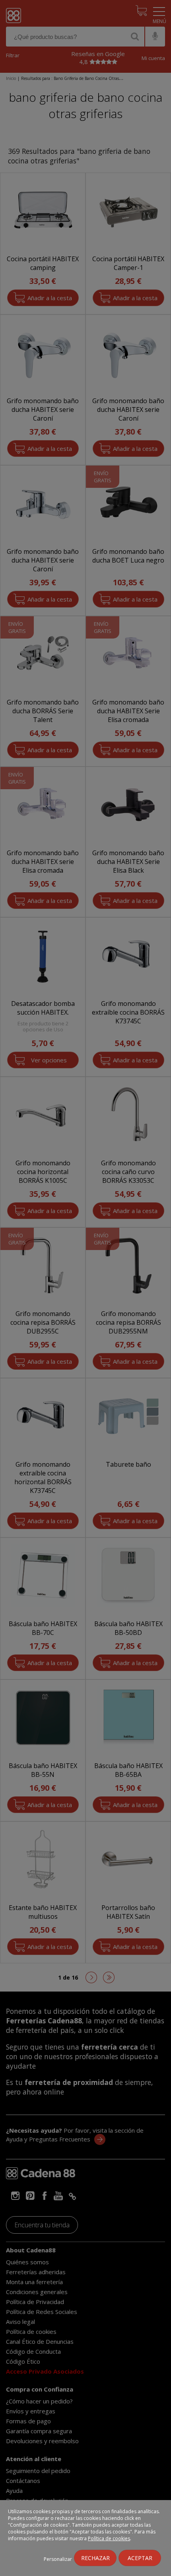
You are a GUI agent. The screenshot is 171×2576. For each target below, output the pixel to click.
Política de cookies (109, 2538)
